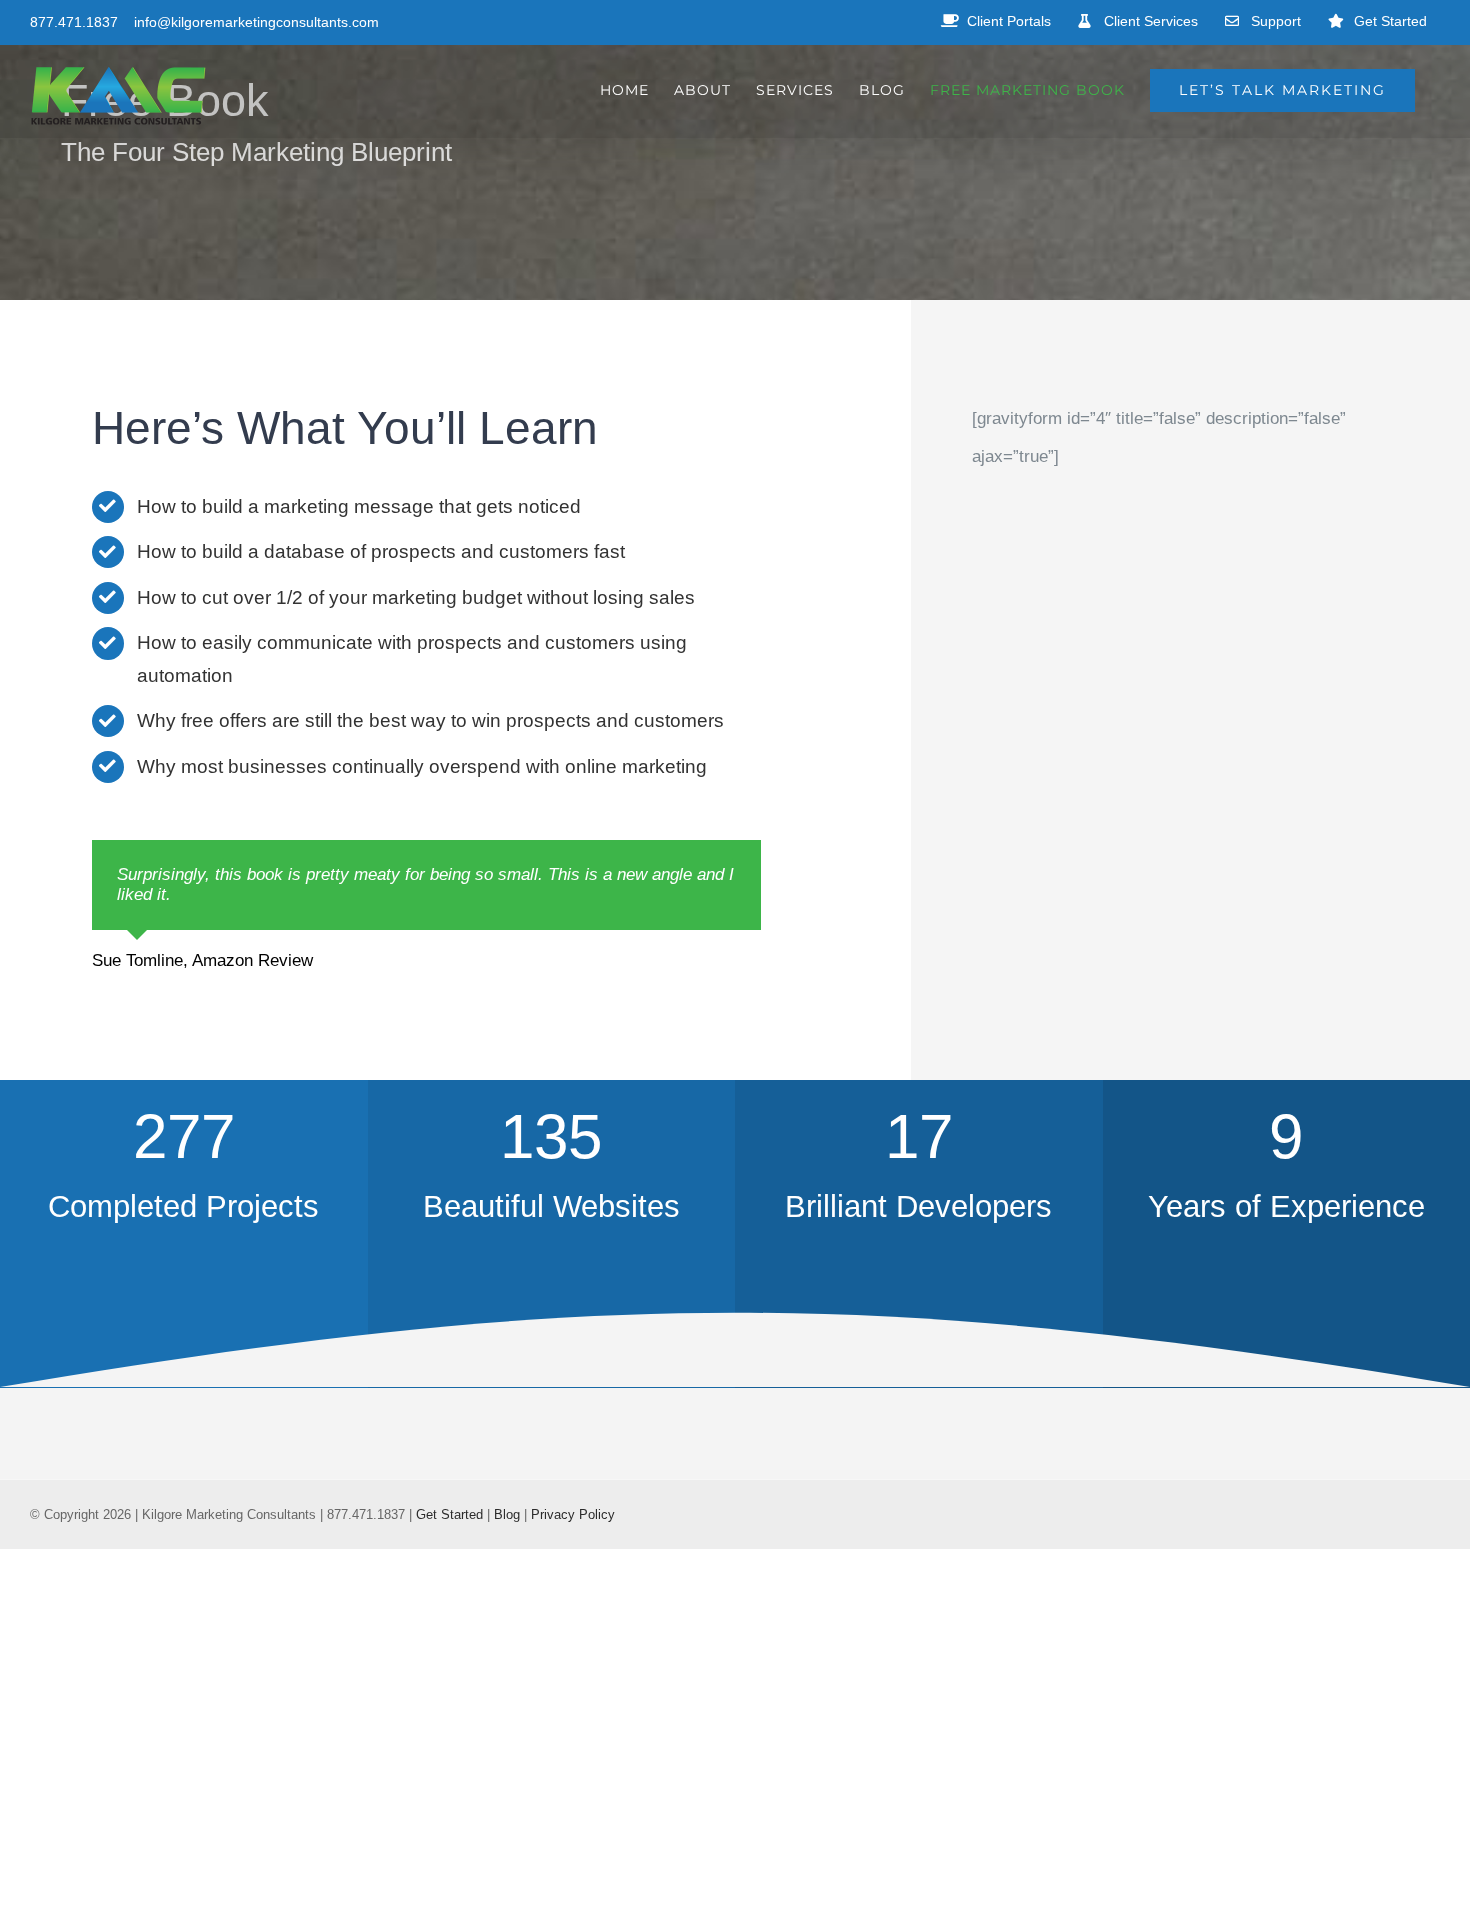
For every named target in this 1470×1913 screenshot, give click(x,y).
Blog (507, 1514)
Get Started (449, 1514)
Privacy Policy (573, 1514)
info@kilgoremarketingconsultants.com (256, 22)
